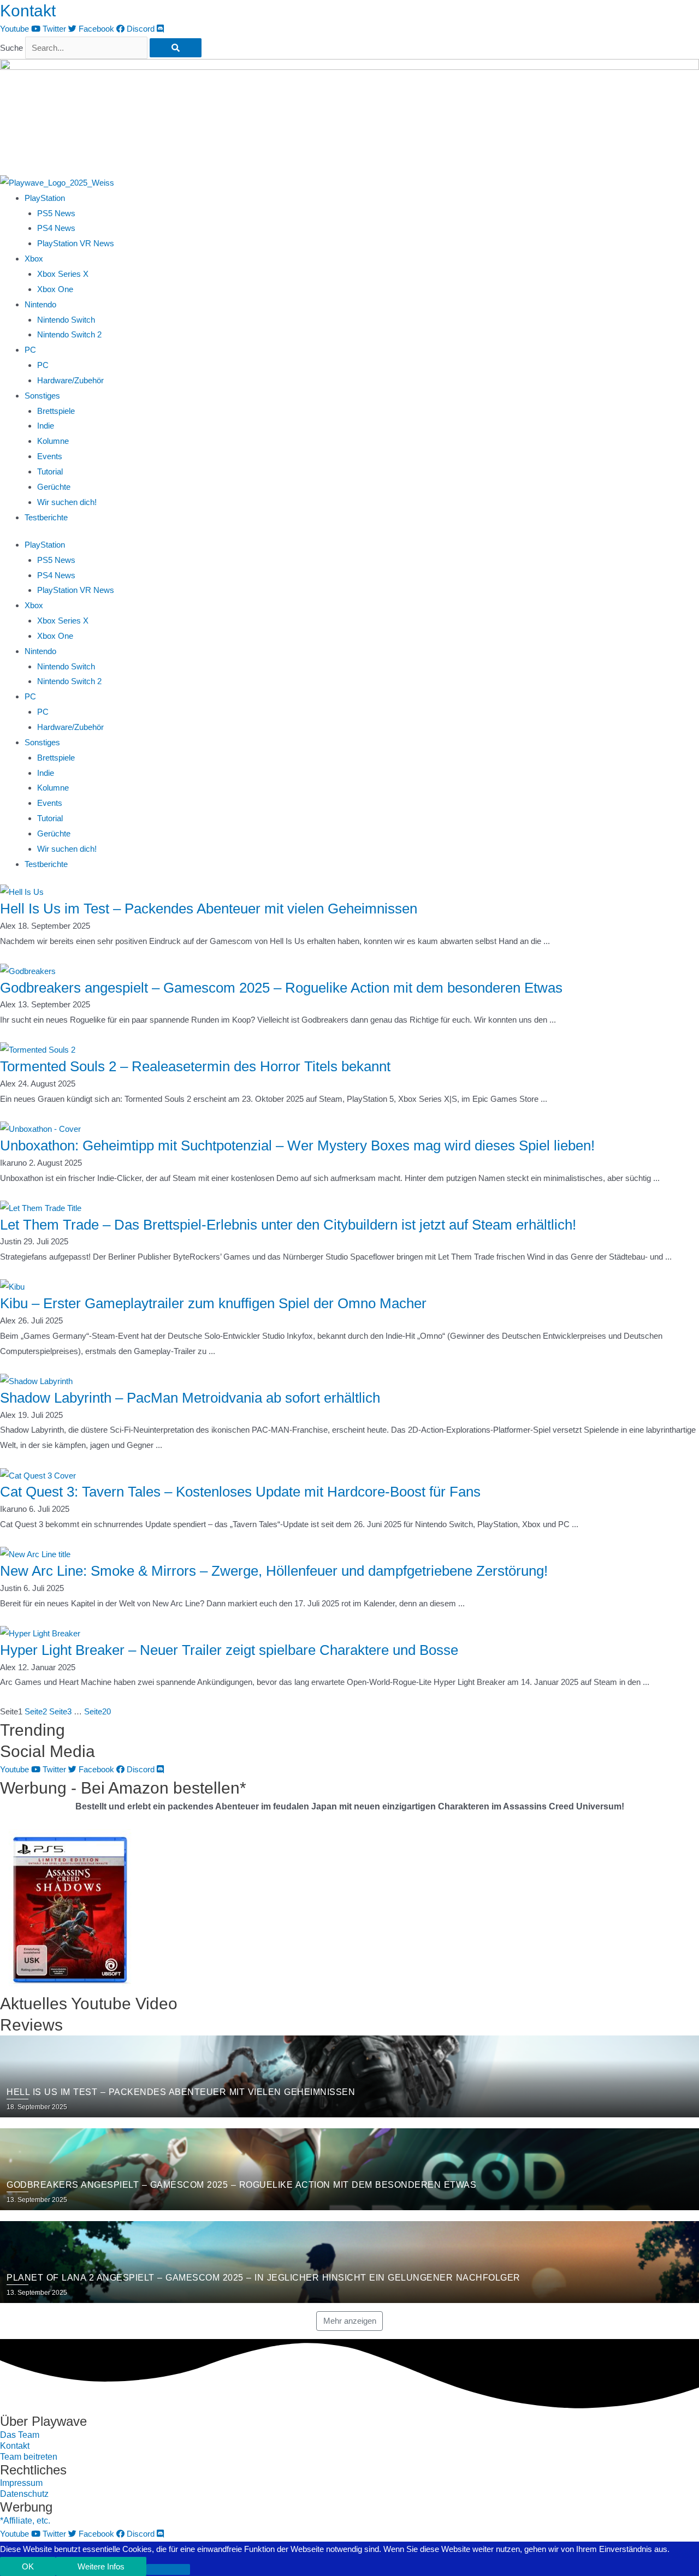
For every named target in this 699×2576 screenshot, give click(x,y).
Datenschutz (24, 2494)
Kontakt (28, 11)
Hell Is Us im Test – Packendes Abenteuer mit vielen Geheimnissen (209, 909)
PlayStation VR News (76, 243)
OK (28, 2566)
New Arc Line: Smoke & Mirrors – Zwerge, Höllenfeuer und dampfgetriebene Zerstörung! (274, 1571)
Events (50, 456)
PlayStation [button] (45, 198)
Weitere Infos (101, 2566)
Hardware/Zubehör (70, 380)
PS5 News (56, 213)
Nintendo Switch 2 (69, 334)
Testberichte (46, 517)
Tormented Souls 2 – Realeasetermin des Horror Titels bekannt (195, 1066)
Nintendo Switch (66, 320)
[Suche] (176, 48)
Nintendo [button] (40, 304)
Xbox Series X (63, 274)
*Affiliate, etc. (25, 2521)
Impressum (21, 2483)
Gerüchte (54, 487)
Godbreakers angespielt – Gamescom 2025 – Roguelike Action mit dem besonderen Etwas (281, 988)
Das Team (20, 2435)
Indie (46, 426)
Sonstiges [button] (42, 396)
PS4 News (56, 228)
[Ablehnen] (168, 2569)
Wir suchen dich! (67, 502)
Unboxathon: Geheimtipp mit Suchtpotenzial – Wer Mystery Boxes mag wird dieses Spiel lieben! (297, 1145)
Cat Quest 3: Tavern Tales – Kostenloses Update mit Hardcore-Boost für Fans (240, 1492)
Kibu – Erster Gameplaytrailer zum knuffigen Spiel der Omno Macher (213, 1303)
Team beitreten (29, 2457)
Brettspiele (56, 411)
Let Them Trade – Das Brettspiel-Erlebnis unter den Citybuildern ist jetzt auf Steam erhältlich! (288, 1225)
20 (97, 1711)
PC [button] (30, 350)
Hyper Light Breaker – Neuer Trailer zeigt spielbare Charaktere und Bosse (229, 1650)
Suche (11, 48)
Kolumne (53, 441)
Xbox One (55, 289)
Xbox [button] (34, 259)
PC (43, 365)
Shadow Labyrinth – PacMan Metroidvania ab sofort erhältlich (190, 1398)
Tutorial (50, 471)
